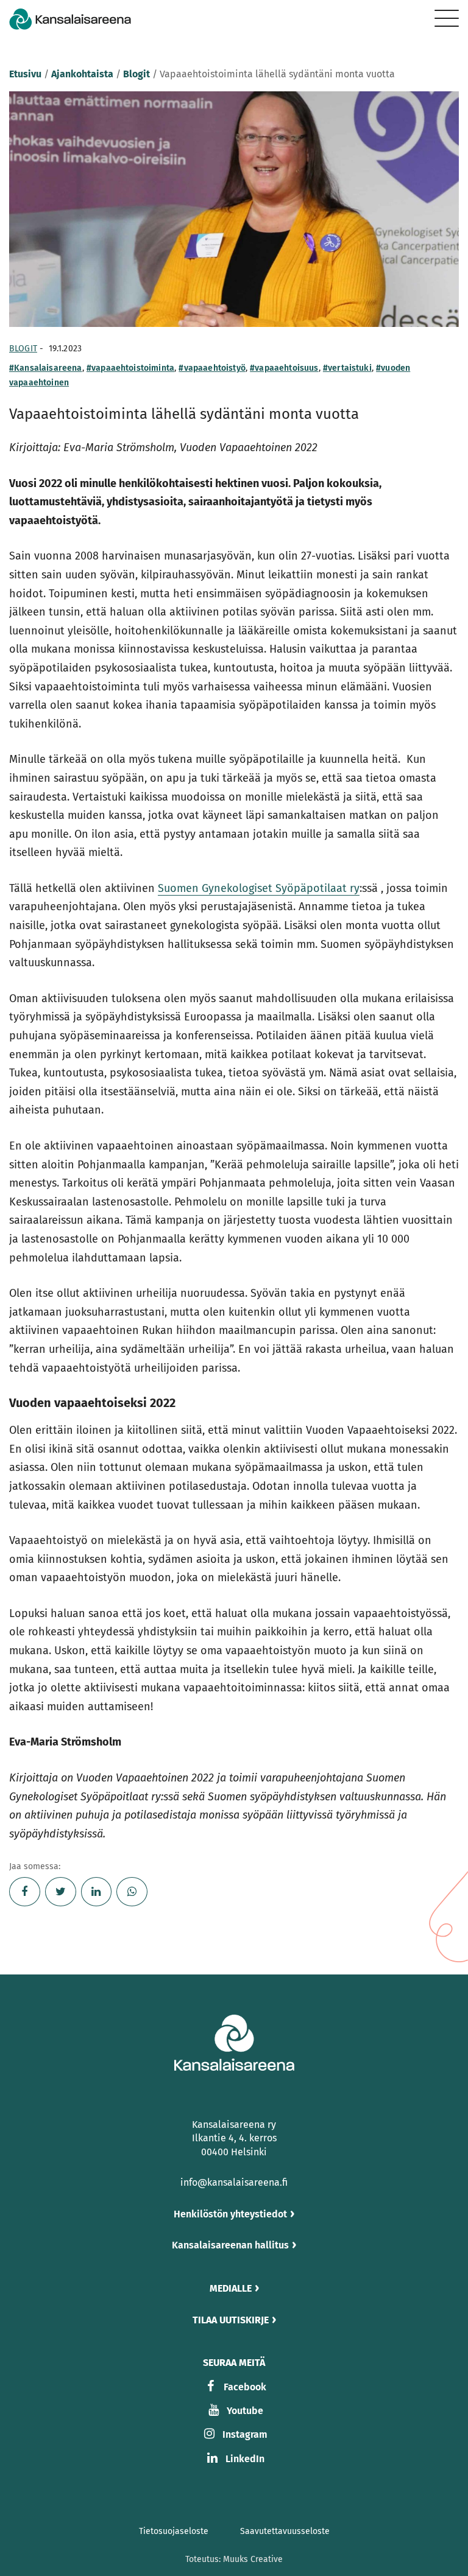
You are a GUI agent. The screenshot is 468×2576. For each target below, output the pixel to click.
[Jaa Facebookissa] (25, 1892)
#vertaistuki (347, 368)
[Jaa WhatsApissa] (132, 1892)
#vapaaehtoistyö (212, 368)
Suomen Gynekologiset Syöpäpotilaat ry (259, 888)
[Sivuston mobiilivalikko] (447, 18)
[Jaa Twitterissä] (61, 1892)
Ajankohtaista (82, 74)
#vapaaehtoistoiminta (130, 368)
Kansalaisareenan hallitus (230, 2245)
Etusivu (25, 74)
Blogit (136, 74)
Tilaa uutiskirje (231, 2320)
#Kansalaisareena (46, 368)
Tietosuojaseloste (174, 2531)
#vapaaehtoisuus (284, 368)
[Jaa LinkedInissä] (97, 1892)
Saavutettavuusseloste (285, 2531)
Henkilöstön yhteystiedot (230, 2214)
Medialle (231, 2288)
